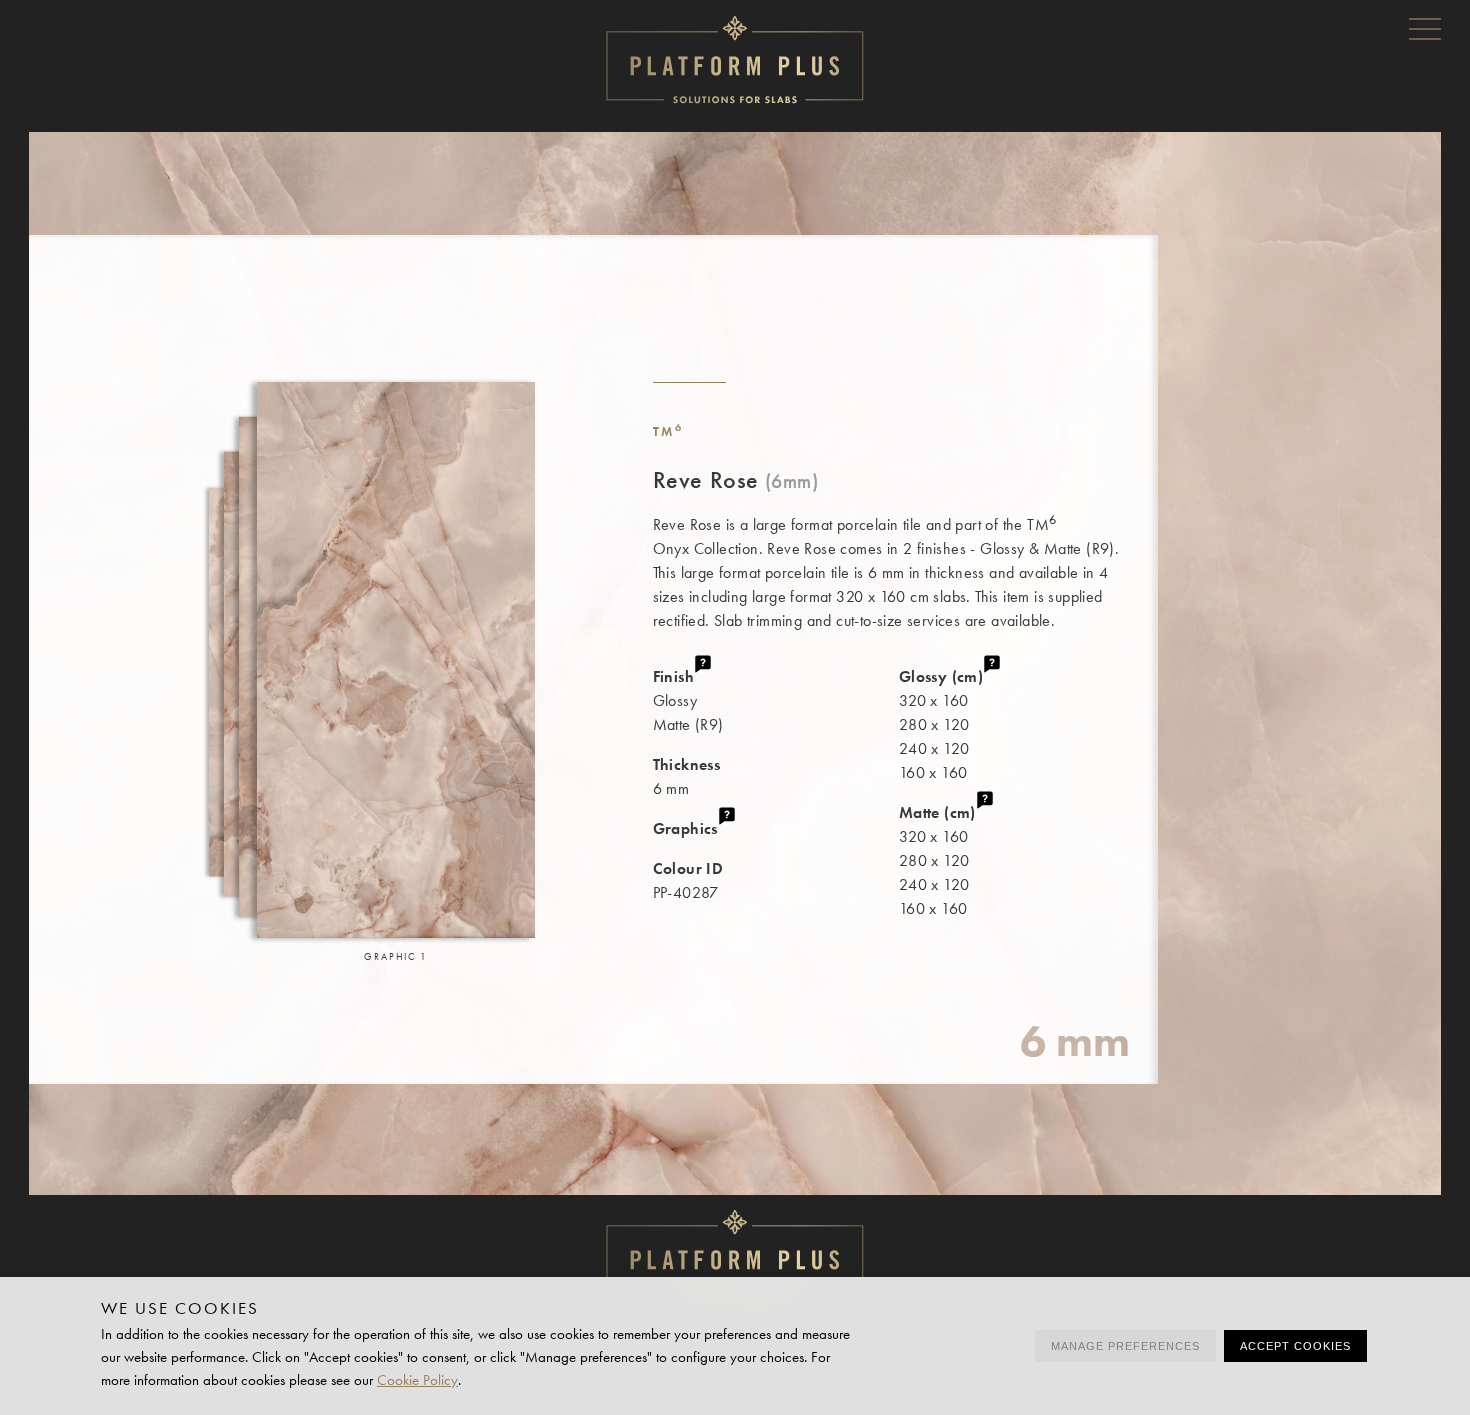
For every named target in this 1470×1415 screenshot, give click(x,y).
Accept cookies (1295, 1346)
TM (668, 431)
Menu (1425, 28)
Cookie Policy (417, 1380)
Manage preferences (1125, 1346)
